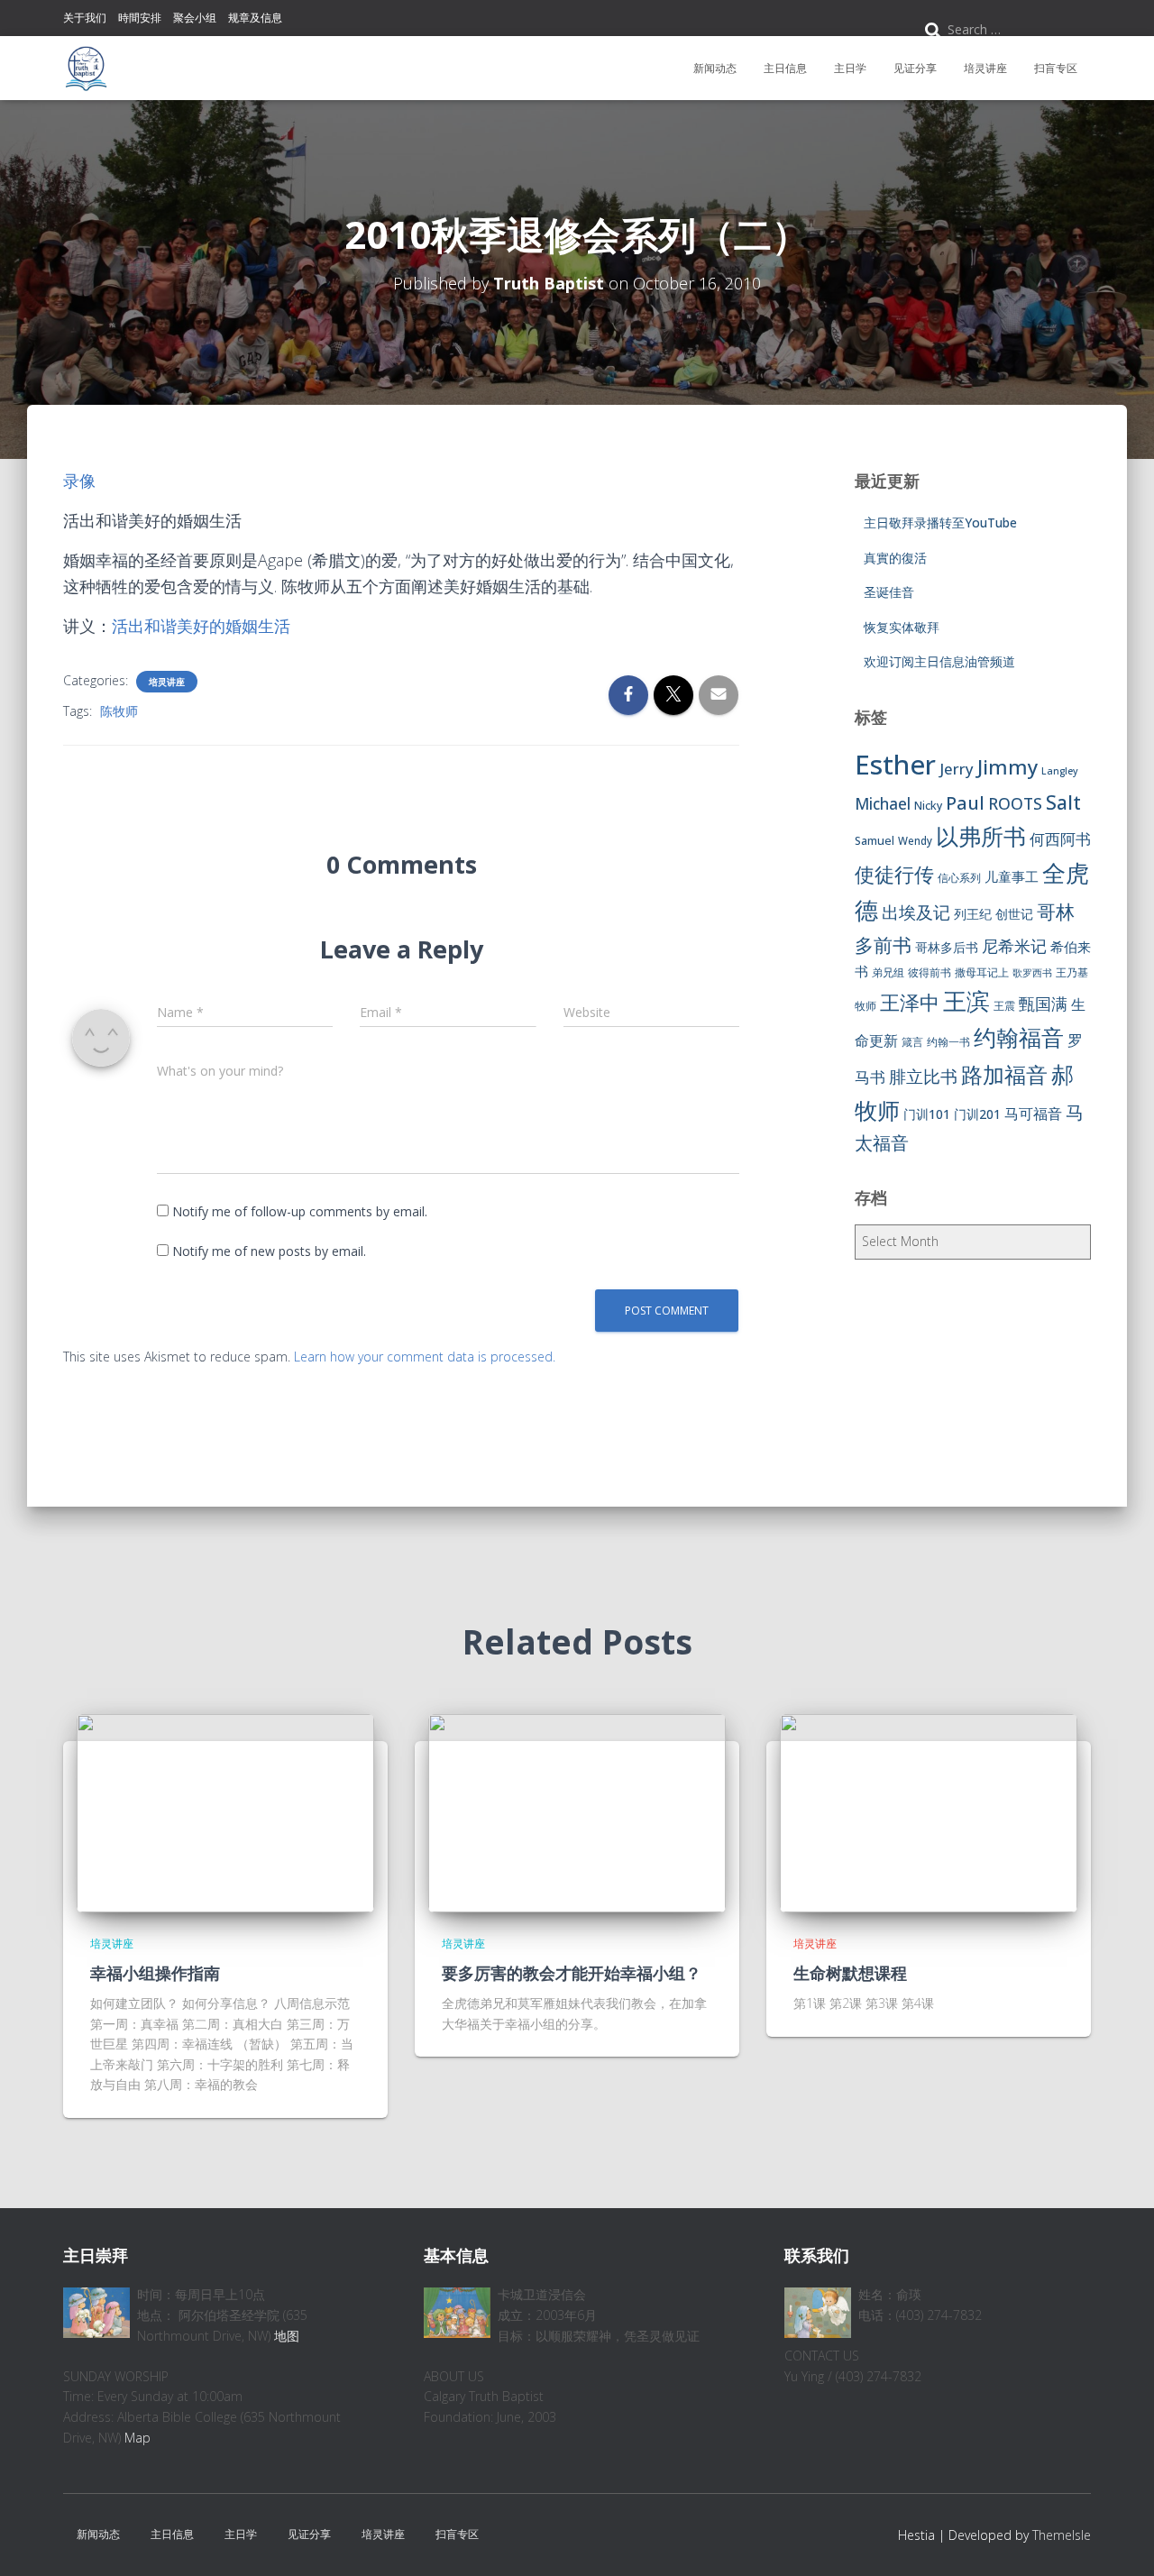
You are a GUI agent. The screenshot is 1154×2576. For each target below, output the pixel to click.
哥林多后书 (947, 947)
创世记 (1014, 914)
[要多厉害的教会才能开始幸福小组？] (577, 1812)
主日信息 (785, 68)
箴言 (912, 1042)
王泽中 (910, 1002)
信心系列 (959, 878)
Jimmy (1007, 766)
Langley (1060, 771)
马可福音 (1033, 1114)
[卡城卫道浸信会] (86, 69)
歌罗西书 (1032, 973)
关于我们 (85, 18)
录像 (79, 481)
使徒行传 (894, 874)
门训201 (977, 1114)
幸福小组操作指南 (155, 1973)
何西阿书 (1060, 839)
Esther (895, 765)
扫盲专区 (1056, 68)
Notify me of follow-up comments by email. (300, 1211)
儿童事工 (1012, 876)
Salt (1063, 802)
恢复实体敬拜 (902, 627)
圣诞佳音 (889, 592)
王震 (1004, 1006)
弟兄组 (888, 972)
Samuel (875, 841)
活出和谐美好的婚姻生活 (201, 626)
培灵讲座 (985, 68)
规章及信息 (255, 18)
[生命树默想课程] (929, 1812)
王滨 (966, 1001)
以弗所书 (981, 836)
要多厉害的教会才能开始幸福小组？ (572, 1973)
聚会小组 (195, 18)
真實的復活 (895, 558)
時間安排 (140, 18)
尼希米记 (1014, 946)
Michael (883, 804)
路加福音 (1004, 1075)
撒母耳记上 (982, 972)
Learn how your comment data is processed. (425, 1357)
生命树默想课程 (850, 1973)
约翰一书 (948, 1042)
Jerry (957, 769)
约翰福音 (1019, 1037)
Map (137, 2438)
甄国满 (1043, 1004)
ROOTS (1015, 803)
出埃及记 (916, 912)
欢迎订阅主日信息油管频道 (939, 661)
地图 (287, 2336)
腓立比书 (923, 1076)
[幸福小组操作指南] (225, 1812)
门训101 (927, 1114)
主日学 (850, 68)
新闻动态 (715, 68)
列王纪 (973, 914)
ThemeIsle (1062, 2535)
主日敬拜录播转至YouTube (940, 523)
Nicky (928, 806)
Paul (965, 802)
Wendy (915, 841)
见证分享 (915, 68)
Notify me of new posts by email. (269, 1251)
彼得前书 (930, 972)
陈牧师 (119, 711)
